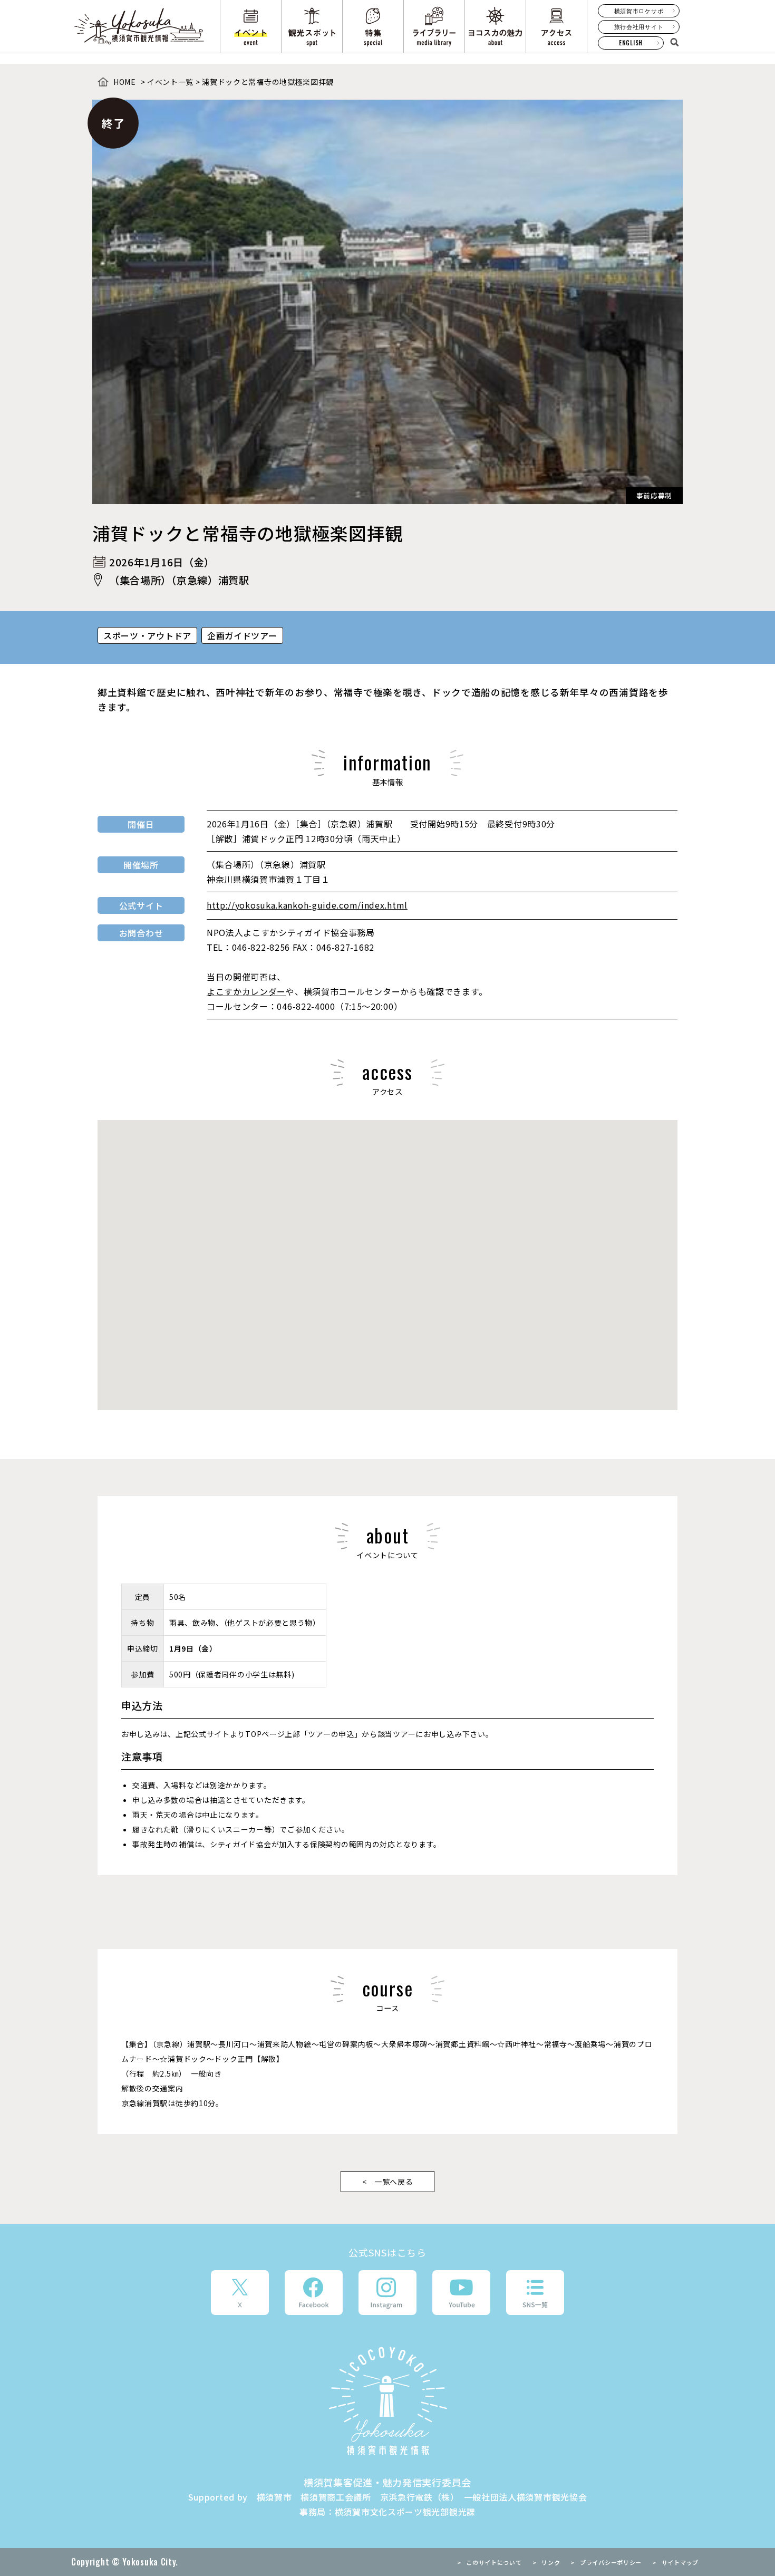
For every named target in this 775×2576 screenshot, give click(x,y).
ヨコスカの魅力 (495, 26)
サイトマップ (680, 2562)
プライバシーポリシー (611, 2562)
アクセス (556, 26)
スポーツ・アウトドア (147, 635)
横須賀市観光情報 (140, 26)
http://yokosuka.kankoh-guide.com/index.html (307, 905)
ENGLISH (631, 43)
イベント (251, 26)
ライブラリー (434, 26)
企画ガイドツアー (242, 635)
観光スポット (312, 26)
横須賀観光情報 (388, 2401)
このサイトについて (494, 2562)
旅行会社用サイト (639, 26)
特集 (373, 26)
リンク (551, 2562)
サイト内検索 (674, 42)
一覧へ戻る (394, 2182)
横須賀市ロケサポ (639, 11)
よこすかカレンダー (246, 991)
